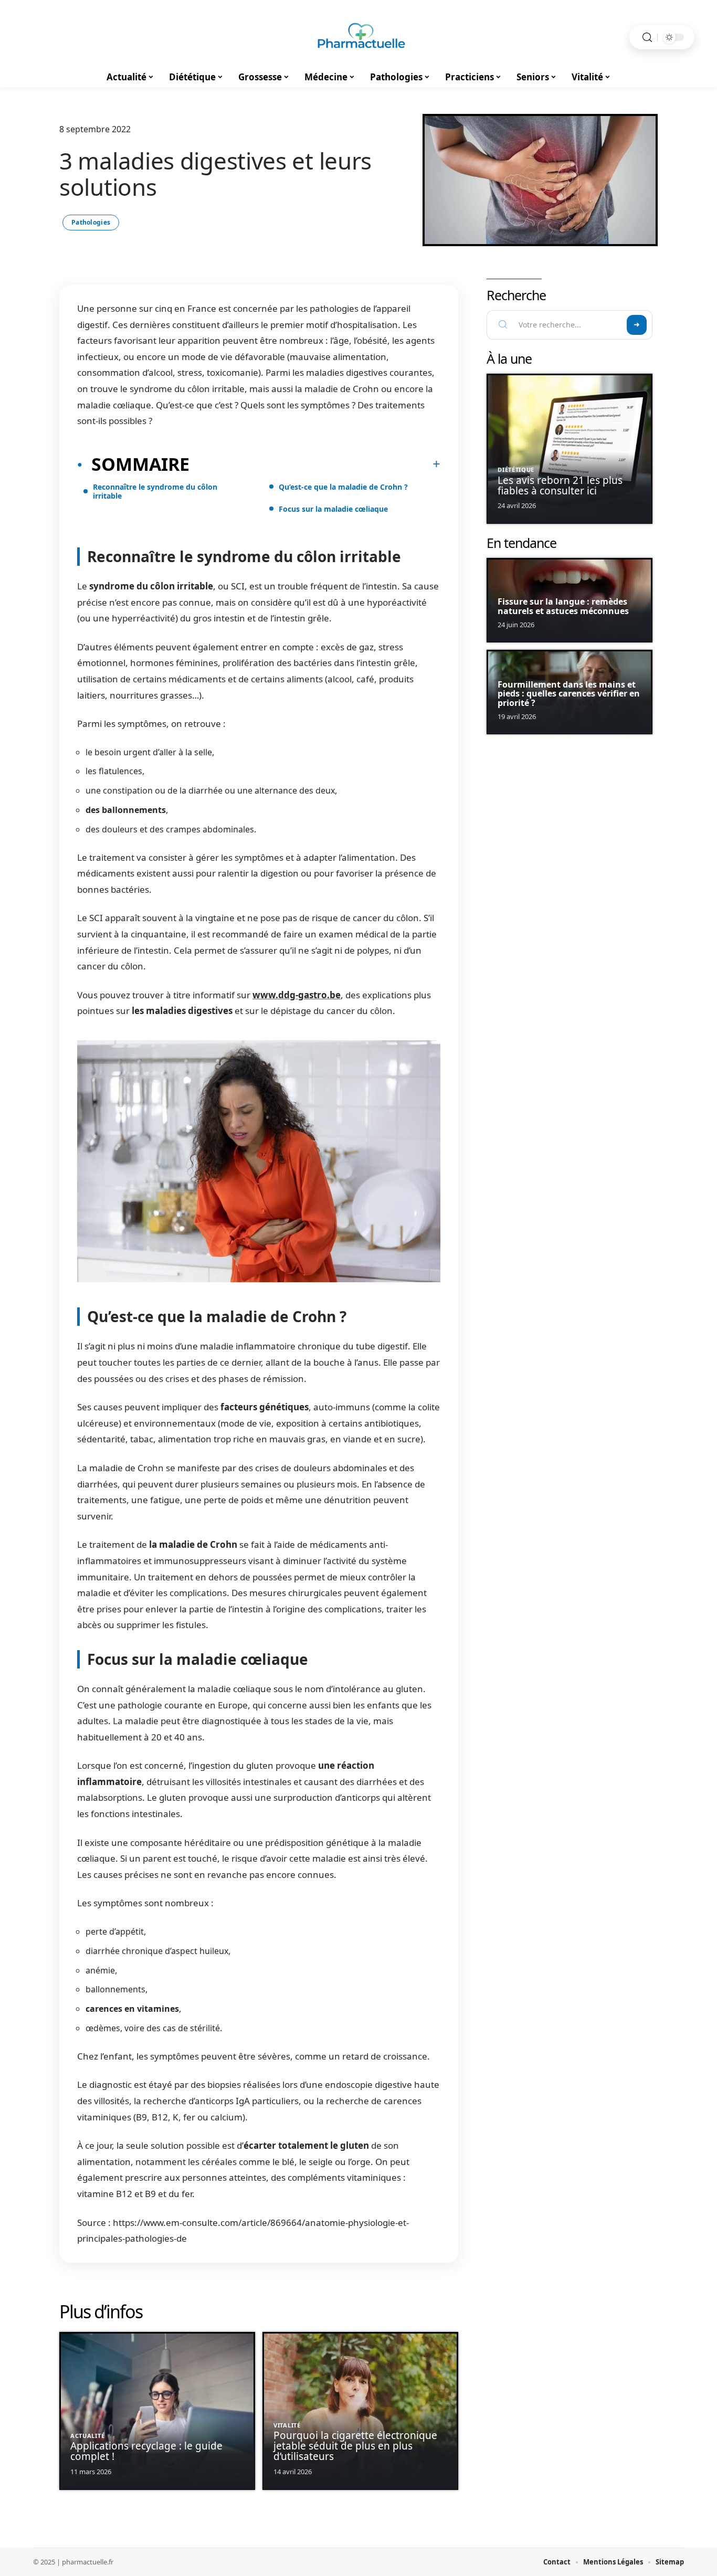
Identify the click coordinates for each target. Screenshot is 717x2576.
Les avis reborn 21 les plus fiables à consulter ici (560, 485)
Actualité (87, 2436)
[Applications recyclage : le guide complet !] (157, 2411)
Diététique (516, 469)
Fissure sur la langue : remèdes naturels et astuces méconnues (563, 606)
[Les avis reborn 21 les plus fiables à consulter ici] (570, 449)
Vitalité (287, 2425)
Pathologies (91, 222)
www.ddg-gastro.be (297, 995)
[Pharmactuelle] (358, 37)
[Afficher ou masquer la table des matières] (315, 464)
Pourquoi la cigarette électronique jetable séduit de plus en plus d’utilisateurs (355, 2446)
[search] (647, 38)
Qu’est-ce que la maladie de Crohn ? (343, 487)
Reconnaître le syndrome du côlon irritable (155, 491)
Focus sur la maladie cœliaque (333, 509)
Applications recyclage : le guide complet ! (146, 2451)
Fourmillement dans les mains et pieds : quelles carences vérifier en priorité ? (569, 694)
